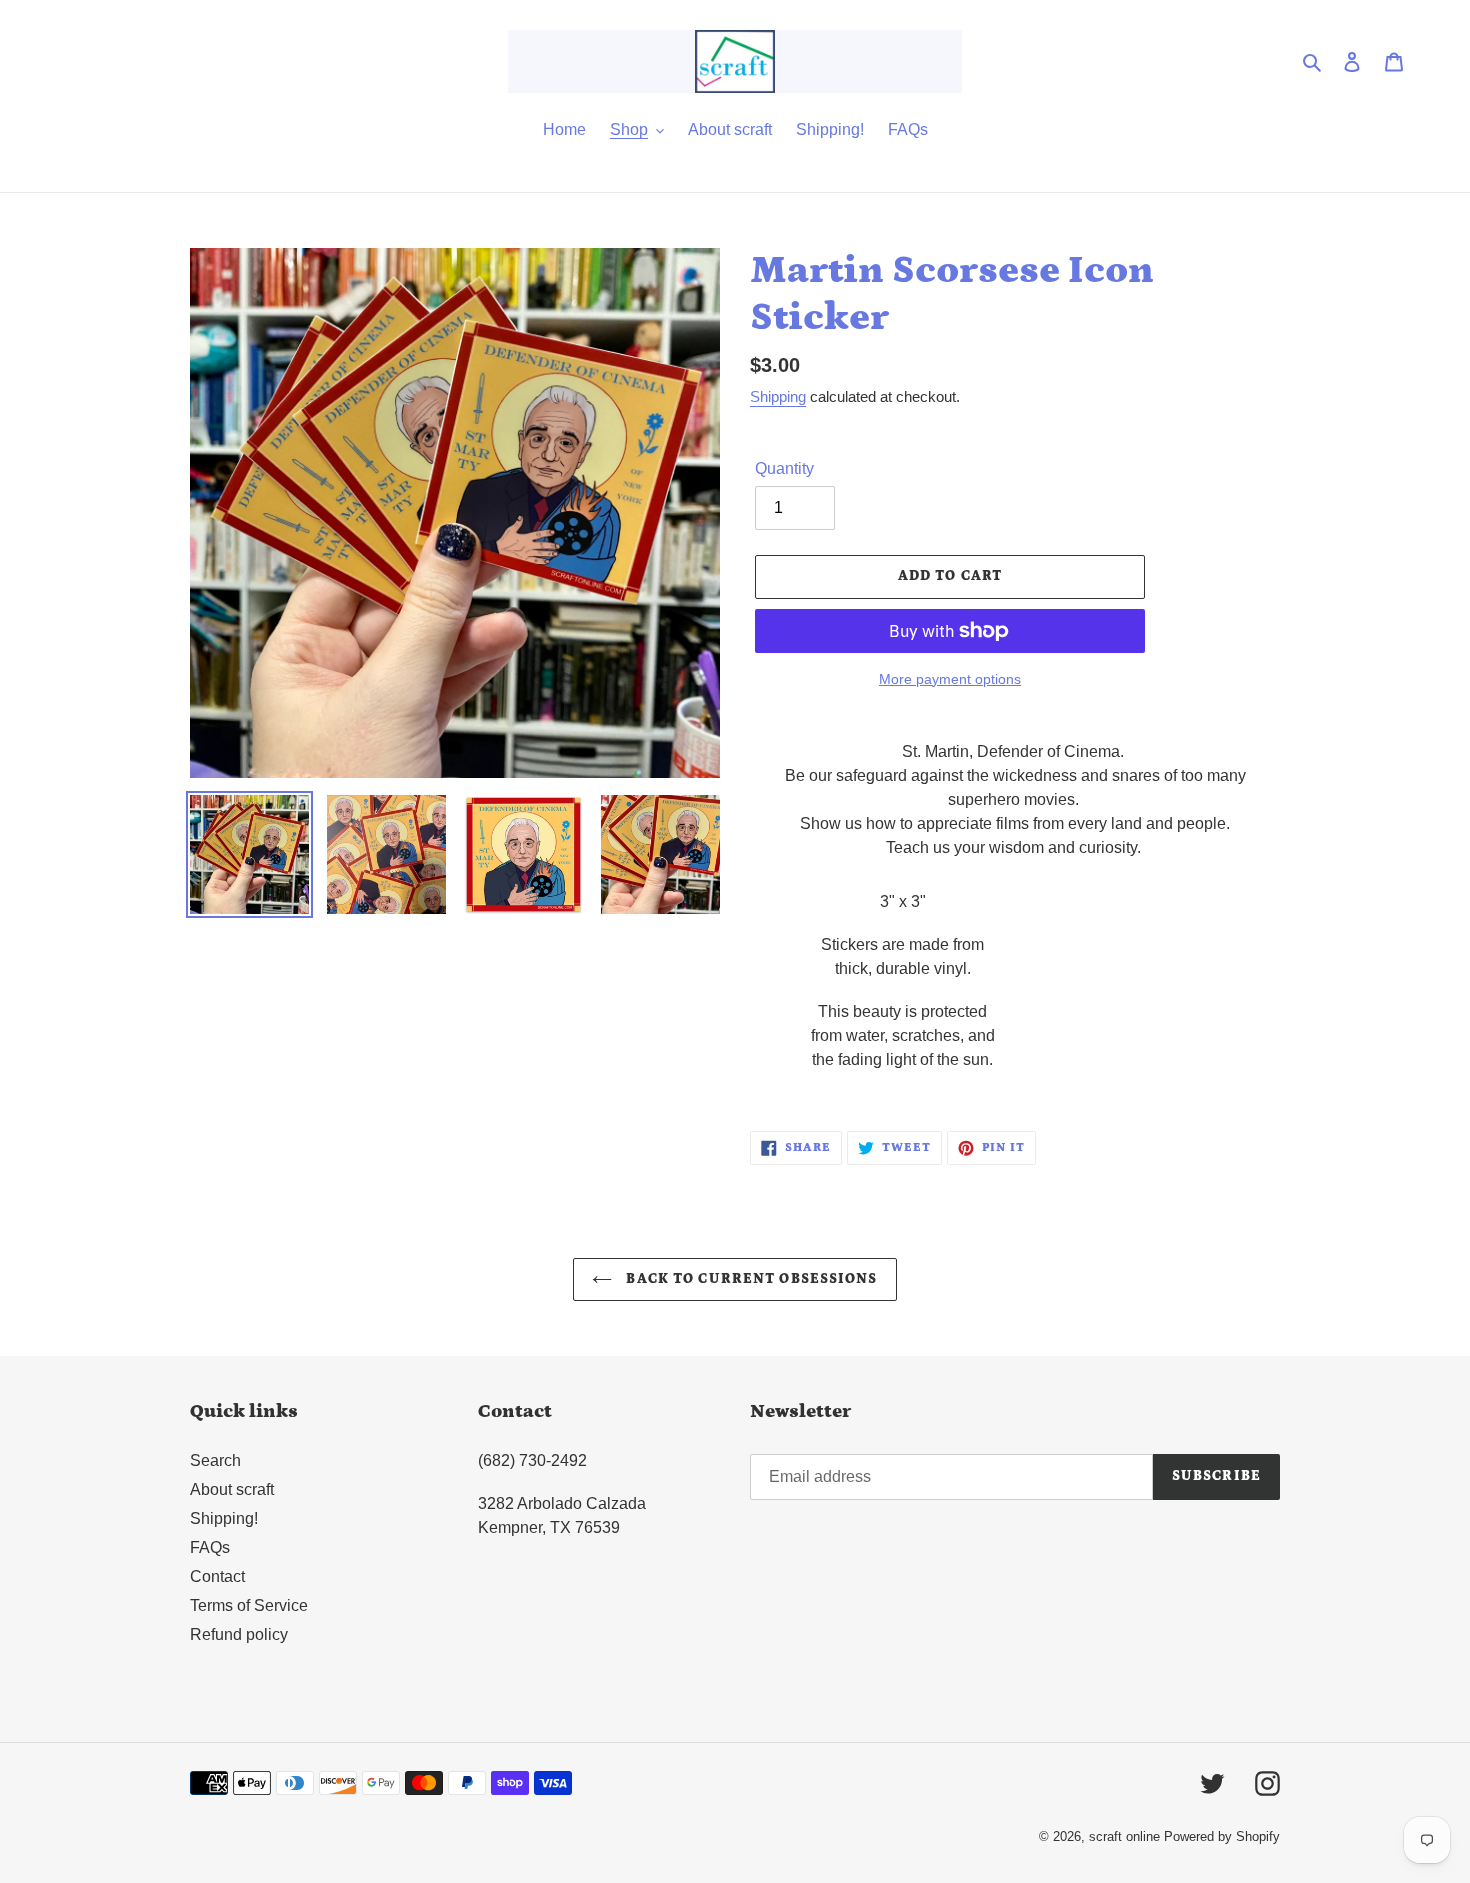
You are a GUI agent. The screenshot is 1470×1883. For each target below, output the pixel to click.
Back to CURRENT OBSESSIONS (749, 1279)
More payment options (950, 679)
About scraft (232, 1489)
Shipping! (224, 1518)
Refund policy (239, 1634)
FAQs (210, 1547)
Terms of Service (249, 1605)
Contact (217, 1576)
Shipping (778, 396)
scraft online (1124, 1836)
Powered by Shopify (1222, 1836)
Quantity (784, 468)
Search (215, 1460)
